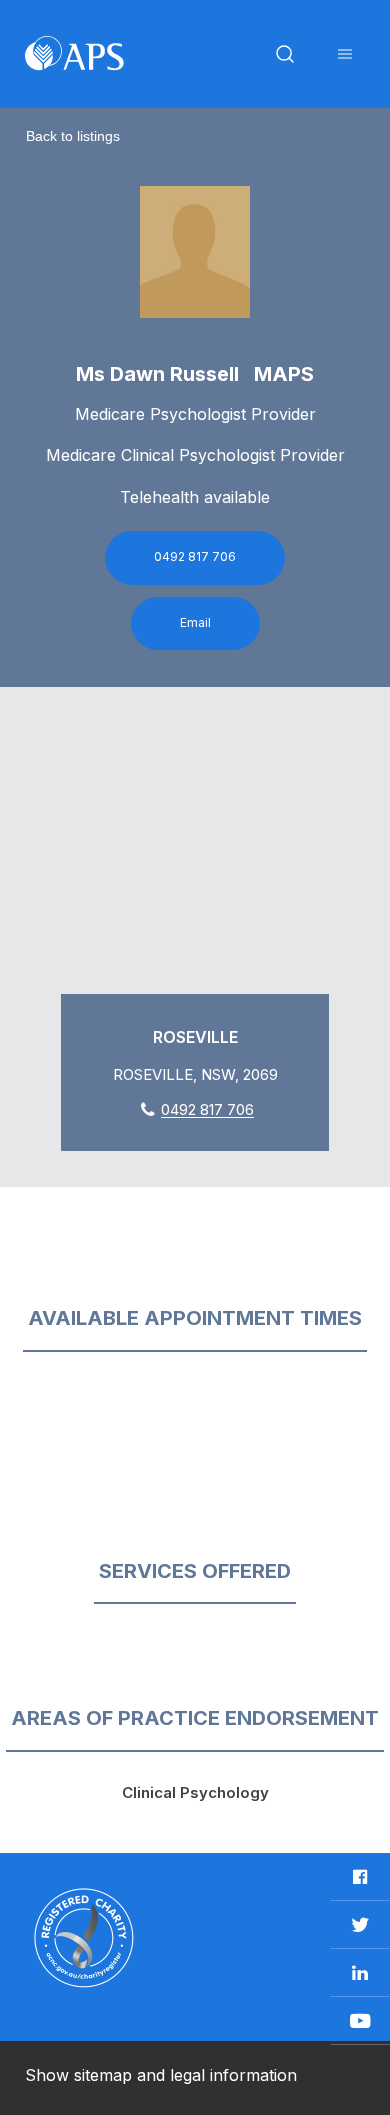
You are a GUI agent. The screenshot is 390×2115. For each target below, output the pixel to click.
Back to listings (73, 136)
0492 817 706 (195, 556)
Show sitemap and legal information (161, 2075)
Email (195, 622)
